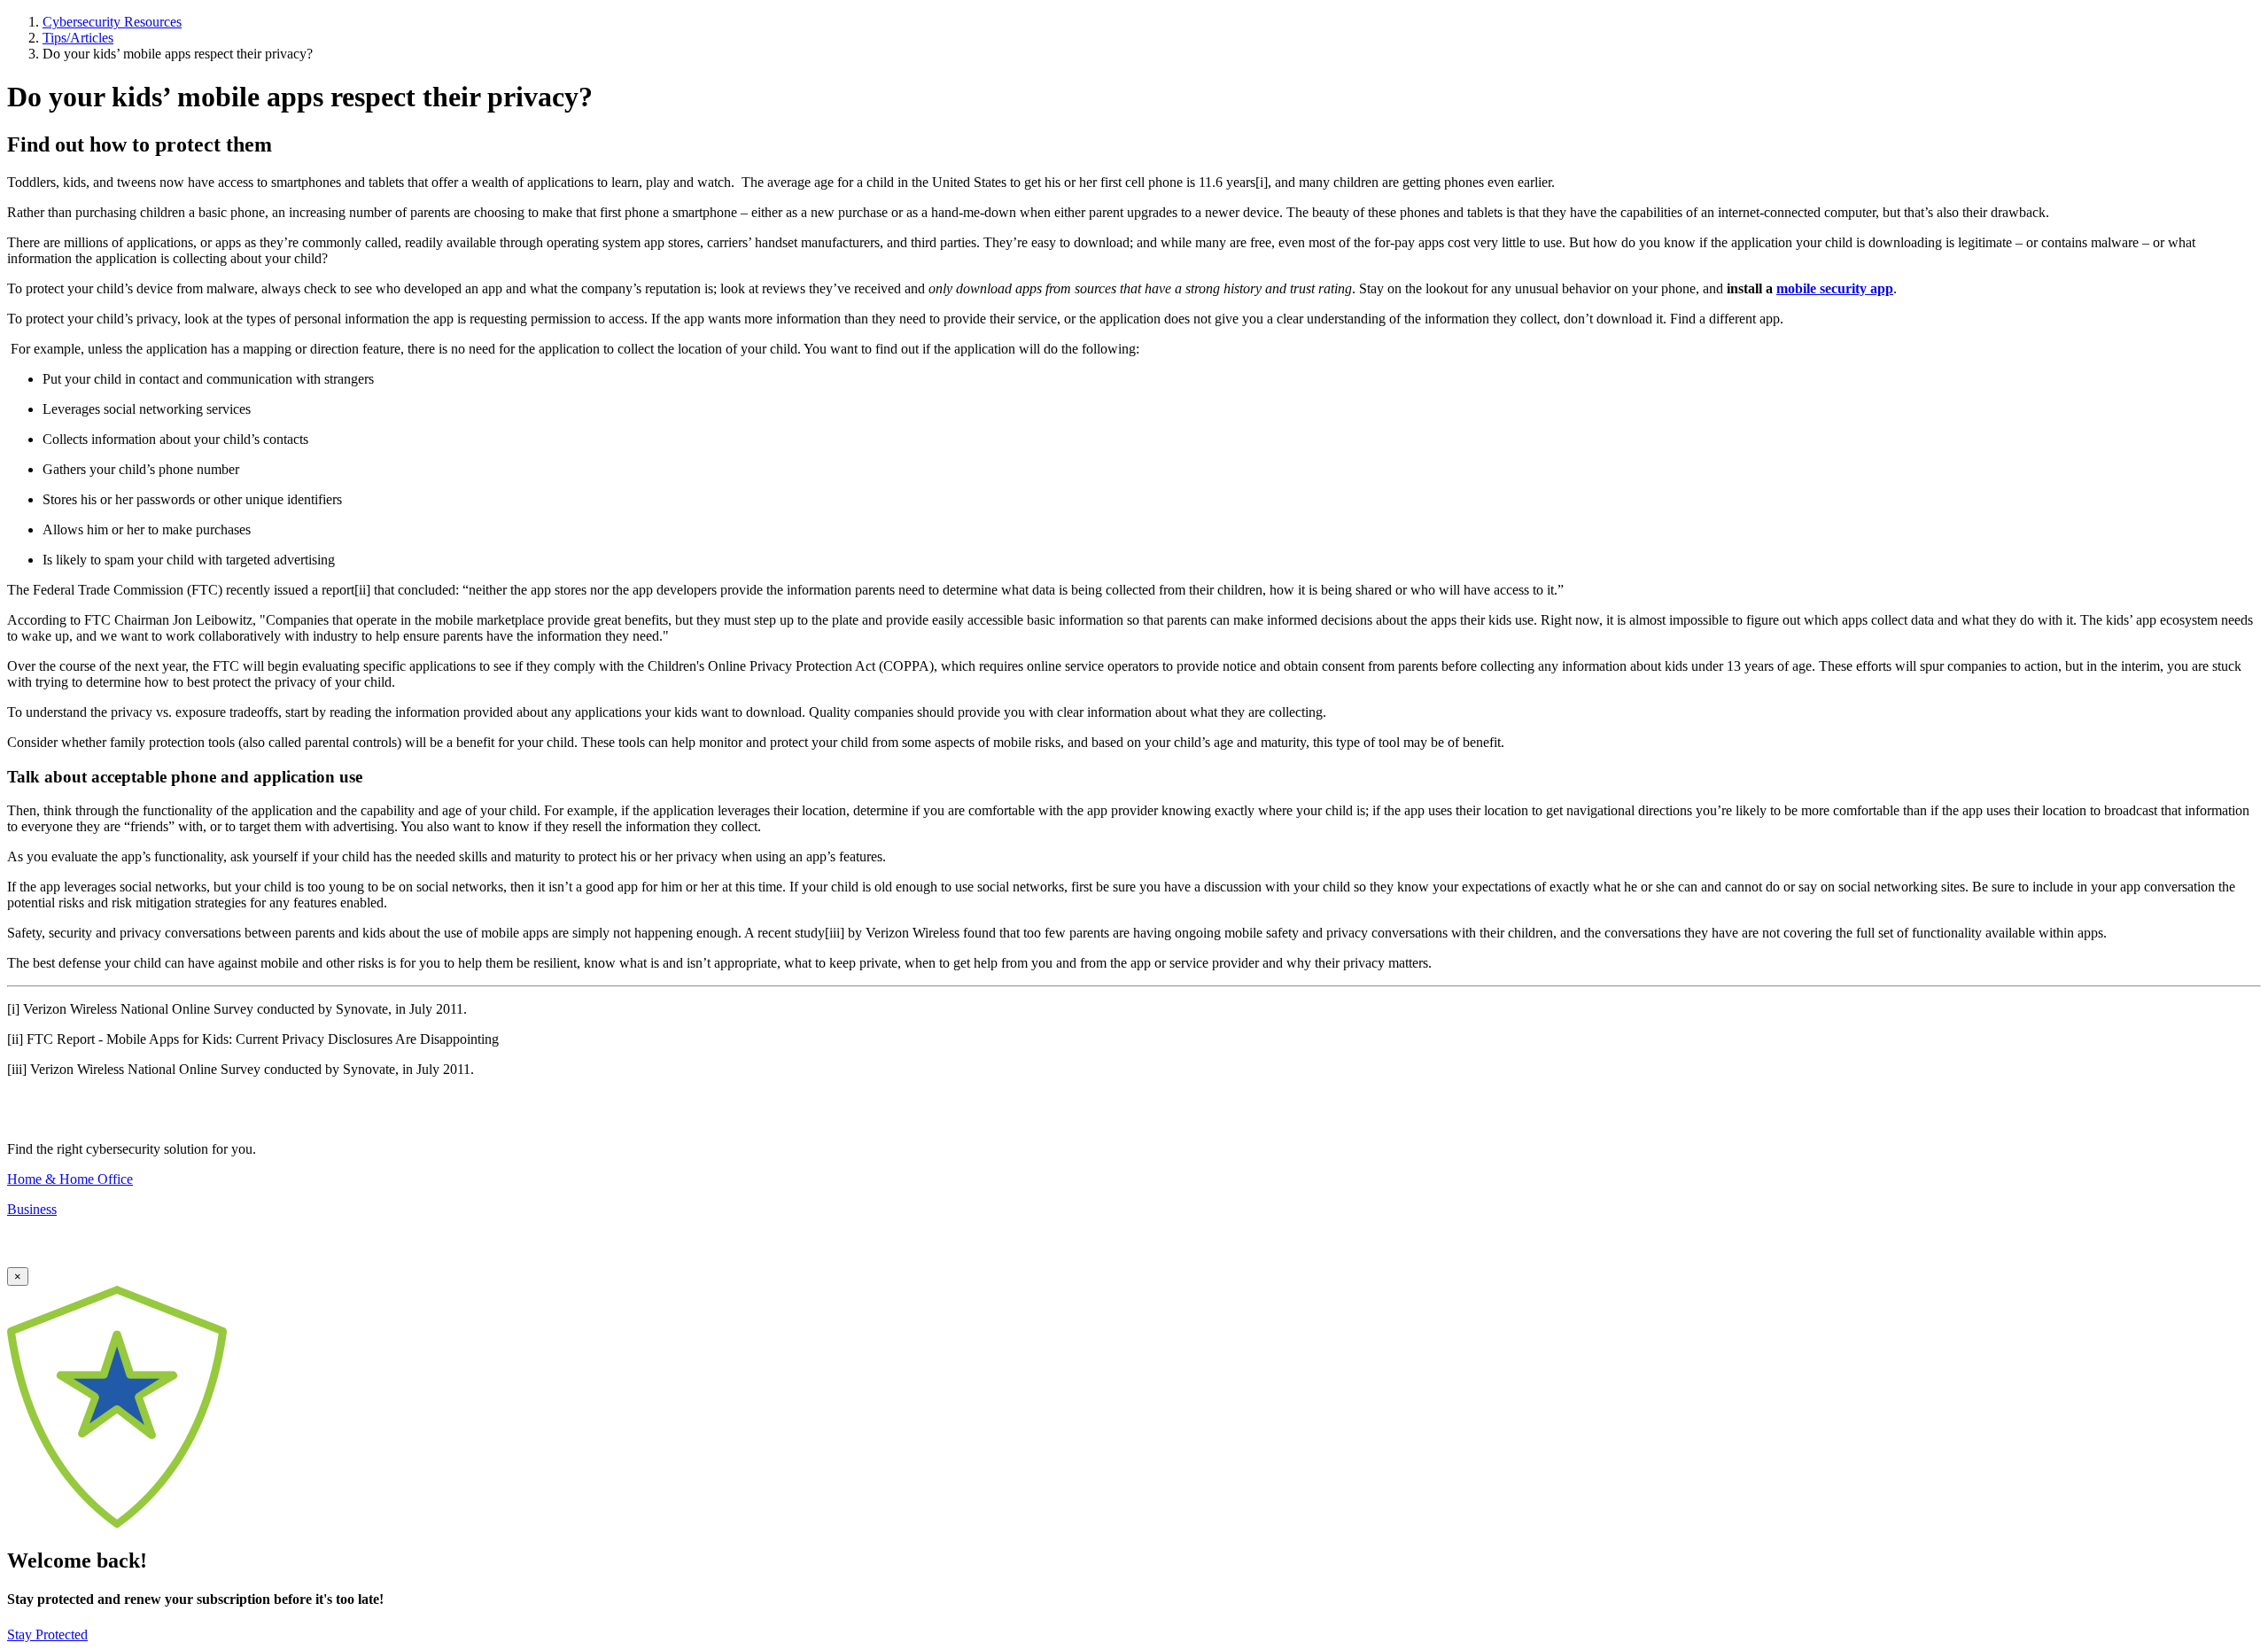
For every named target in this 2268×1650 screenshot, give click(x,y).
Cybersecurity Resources (112, 22)
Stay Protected (47, 1634)
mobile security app (1835, 288)
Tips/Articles (78, 38)
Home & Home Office (70, 1179)
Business (32, 1209)
